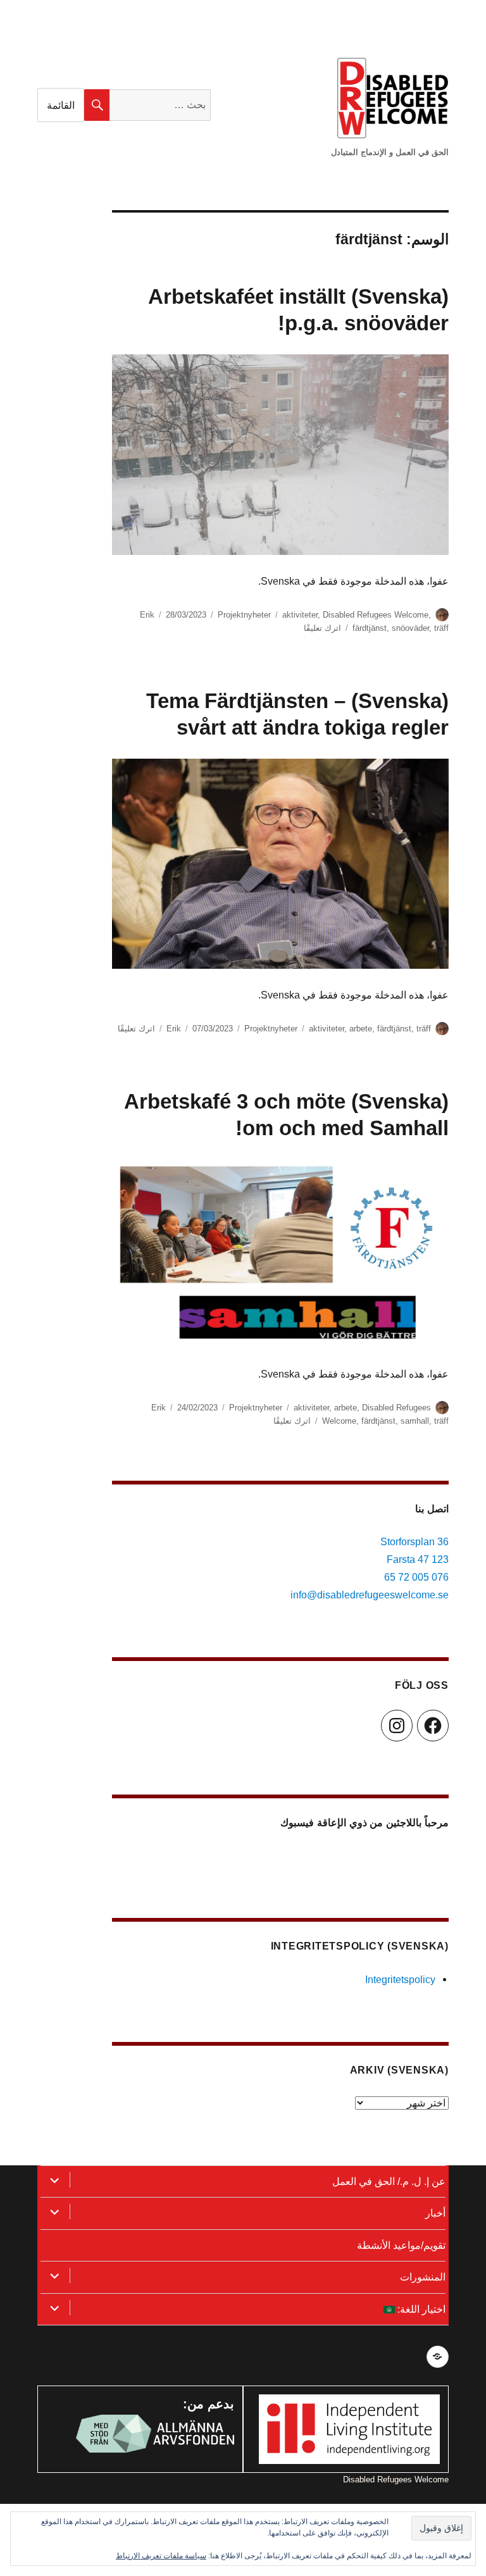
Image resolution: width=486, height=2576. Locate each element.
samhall (415, 1421)
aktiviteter (300, 615)
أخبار (435, 2213)
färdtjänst (370, 628)
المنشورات (423, 2277)
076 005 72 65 (416, 1577)
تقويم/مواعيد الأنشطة (401, 2245)
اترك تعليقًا (322, 628)
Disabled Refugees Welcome (376, 615)
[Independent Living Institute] (349, 2428)
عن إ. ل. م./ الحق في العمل (389, 2181)
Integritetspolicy (400, 1979)
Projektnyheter (244, 615)
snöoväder (410, 628)
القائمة (61, 105)
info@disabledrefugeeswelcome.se (370, 1595)
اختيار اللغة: (420, 2309)
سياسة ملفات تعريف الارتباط (161, 2556)
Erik (147, 615)
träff (441, 628)
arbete (361, 1029)
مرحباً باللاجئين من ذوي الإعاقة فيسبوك (364, 1823)
